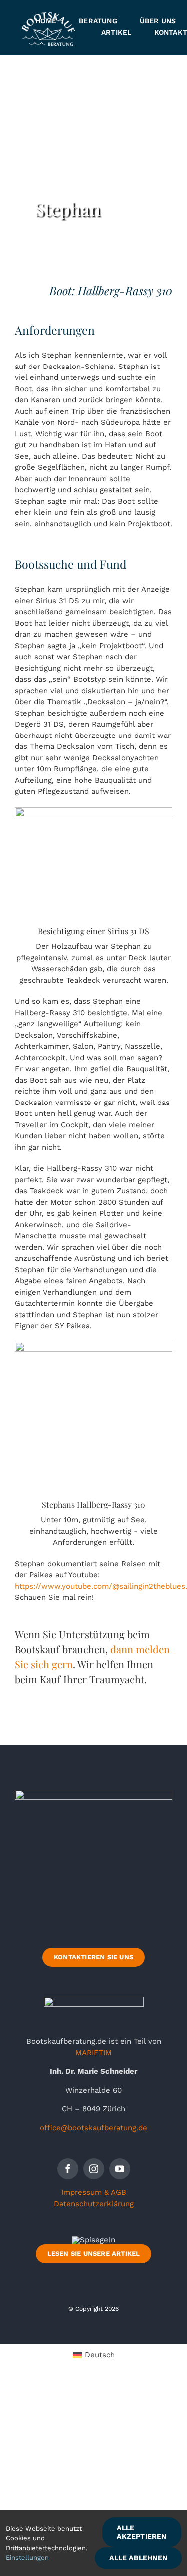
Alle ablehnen (138, 2558)
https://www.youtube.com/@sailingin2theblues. (101, 1586)
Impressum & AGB (94, 2192)
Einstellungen (27, 2557)
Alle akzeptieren (141, 2532)
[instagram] (94, 2169)
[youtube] (120, 2169)
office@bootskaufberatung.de (93, 2128)
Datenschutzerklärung (94, 2204)
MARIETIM (93, 2053)
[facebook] (68, 2169)
